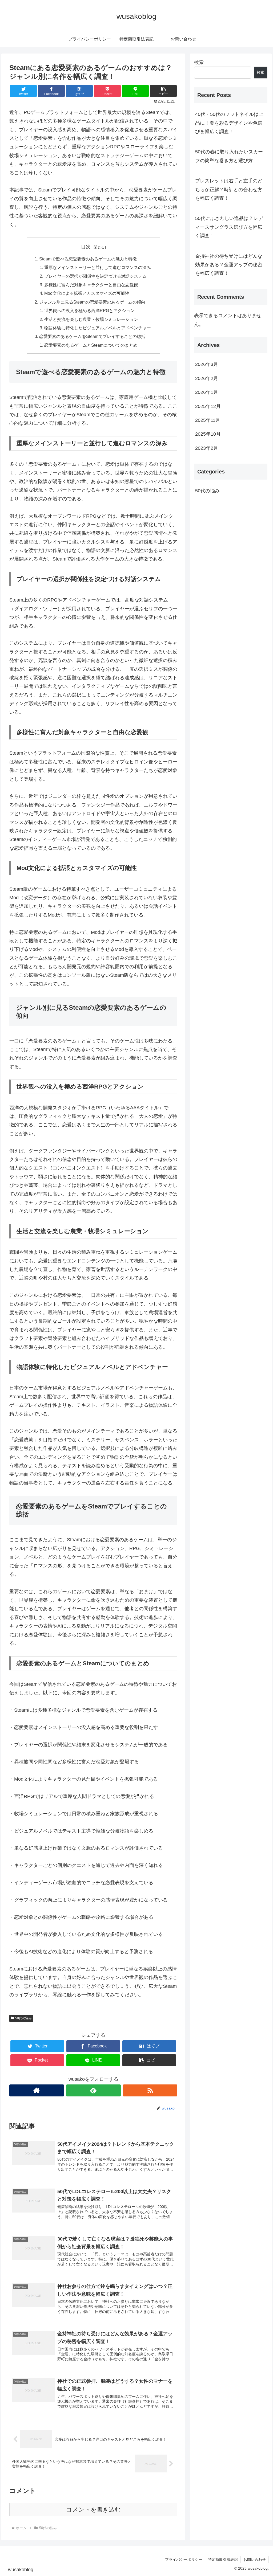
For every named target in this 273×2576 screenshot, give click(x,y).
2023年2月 (207, 448)
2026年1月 (207, 392)
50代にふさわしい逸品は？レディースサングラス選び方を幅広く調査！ (229, 227)
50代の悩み (23, 2018)
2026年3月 (207, 364)
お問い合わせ (255, 2559)
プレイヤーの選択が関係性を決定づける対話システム (95, 276)
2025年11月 (208, 420)
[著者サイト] (37, 2090)
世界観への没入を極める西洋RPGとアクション (89, 310)
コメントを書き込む (93, 2510)
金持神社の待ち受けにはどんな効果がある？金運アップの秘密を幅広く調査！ (229, 265)
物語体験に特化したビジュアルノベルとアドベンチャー (98, 328)
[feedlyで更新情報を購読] (93, 2090)
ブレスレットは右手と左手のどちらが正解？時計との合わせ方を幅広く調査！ (229, 189)
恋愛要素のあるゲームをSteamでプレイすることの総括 (92, 336)
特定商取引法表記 (223, 2559)
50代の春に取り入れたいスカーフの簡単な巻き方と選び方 (229, 156)
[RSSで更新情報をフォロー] (150, 2090)
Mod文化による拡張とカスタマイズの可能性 (87, 293)
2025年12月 (208, 406)
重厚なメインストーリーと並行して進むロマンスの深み (98, 267)
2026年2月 (207, 378)
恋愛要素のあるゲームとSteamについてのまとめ (91, 345)
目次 (86, 247)
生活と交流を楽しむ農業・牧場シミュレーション (91, 319)
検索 (199, 62)
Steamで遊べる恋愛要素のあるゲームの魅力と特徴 (88, 259)
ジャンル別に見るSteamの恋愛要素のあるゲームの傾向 (92, 302)
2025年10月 (208, 434)
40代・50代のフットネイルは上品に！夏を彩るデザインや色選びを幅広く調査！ (229, 123)
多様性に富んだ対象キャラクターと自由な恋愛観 (91, 285)
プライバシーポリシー (184, 2559)
